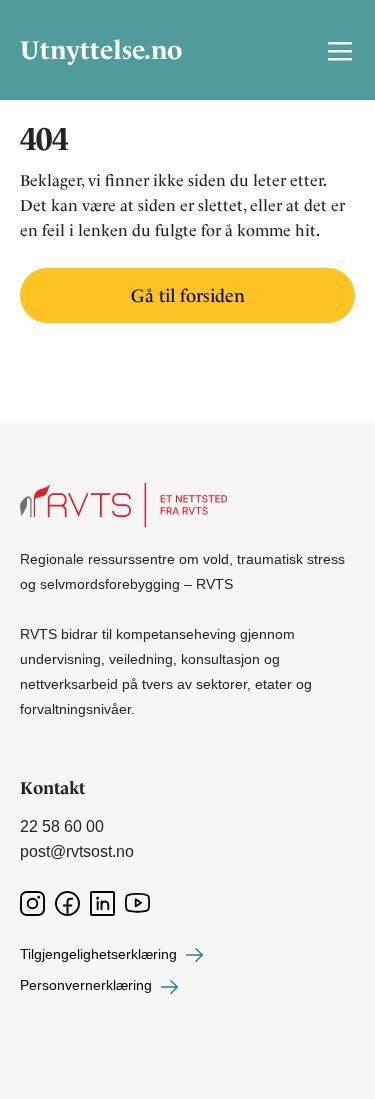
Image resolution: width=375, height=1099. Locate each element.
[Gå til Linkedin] (102, 902)
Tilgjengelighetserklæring (100, 954)
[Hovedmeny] (340, 50)
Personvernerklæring (88, 985)
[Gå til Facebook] (67, 902)
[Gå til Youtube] (137, 902)
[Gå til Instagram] (32, 902)
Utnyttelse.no (80, 50)
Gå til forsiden (188, 295)
